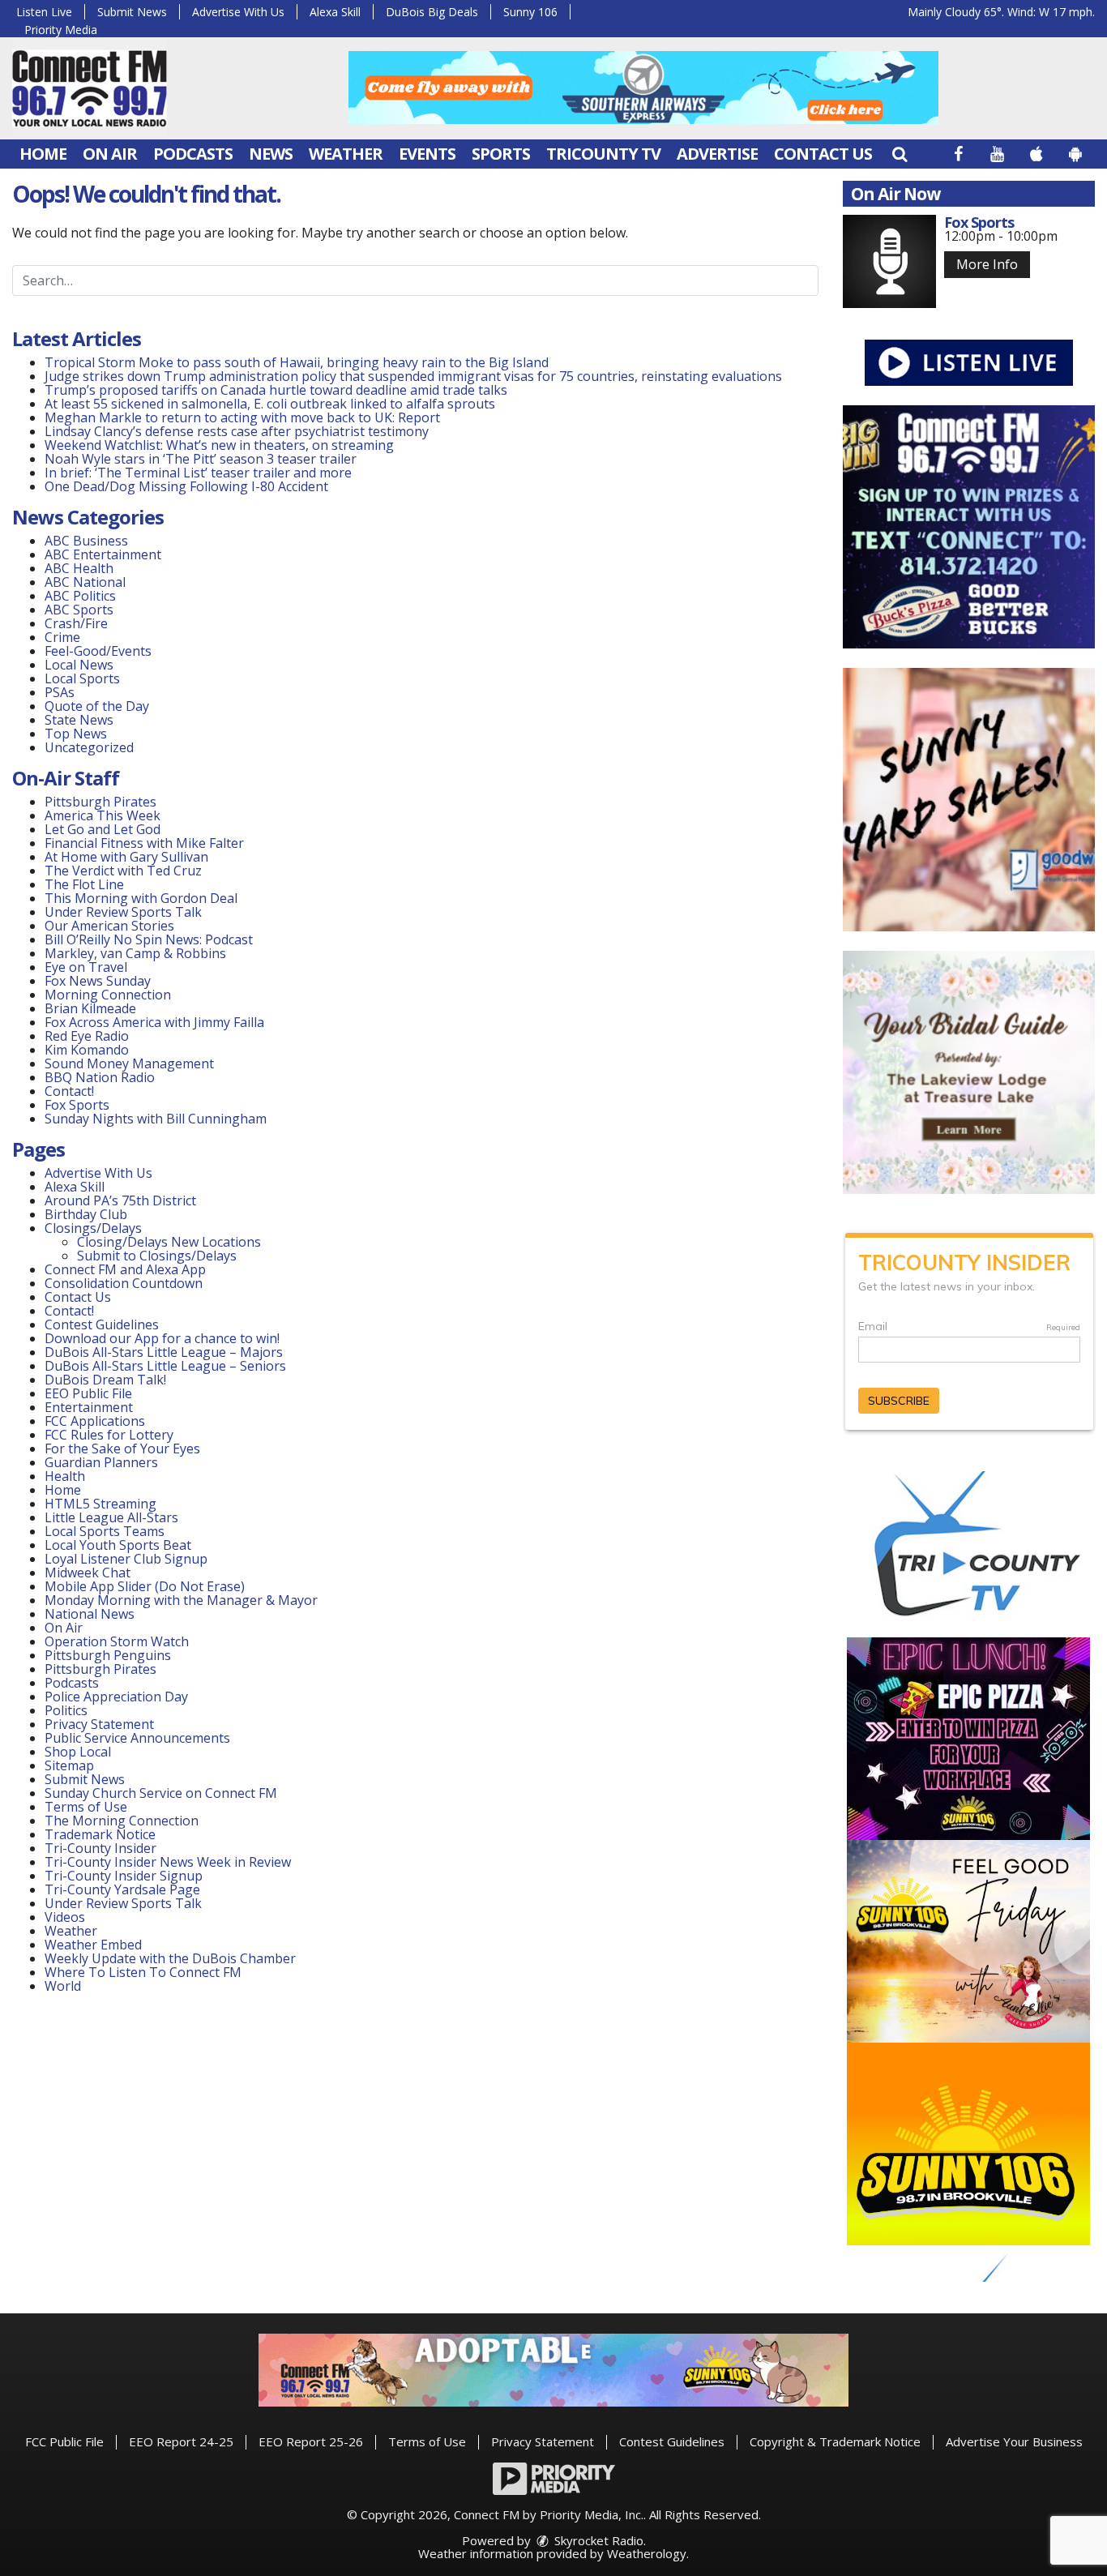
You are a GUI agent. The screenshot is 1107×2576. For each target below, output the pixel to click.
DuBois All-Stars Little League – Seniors (165, 1366)
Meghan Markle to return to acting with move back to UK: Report (242, 417)
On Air (110, 154)
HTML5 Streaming (100, 1504)
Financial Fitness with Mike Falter (144, 843)
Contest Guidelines (102, 1324)
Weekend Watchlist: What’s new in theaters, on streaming (219, 445)
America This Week (103, 815)
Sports (501, 154)
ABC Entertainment (103, 554)
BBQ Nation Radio (100, 1077)
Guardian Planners (101, 1462)
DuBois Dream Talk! (105, 1380)
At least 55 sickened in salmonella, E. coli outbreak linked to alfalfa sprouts (270, 404)
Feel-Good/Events (98, 651)
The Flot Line (84, 884)
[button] (900, 154)
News (271, 154)
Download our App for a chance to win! (162, 1338)
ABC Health (79, 568)
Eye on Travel (86, 967)
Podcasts (193, 154)
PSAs (60, 692)
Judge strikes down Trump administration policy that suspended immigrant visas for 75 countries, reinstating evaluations (413, 376)
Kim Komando (87, 1050)
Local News (79, 665)
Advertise (717, 154)
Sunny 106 (530, 12)
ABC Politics (80, 596)
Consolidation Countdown (124, 1283)
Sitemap (69, 1765)
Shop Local (78, 1752)
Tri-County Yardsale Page (122, 1889)
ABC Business (86, 541)
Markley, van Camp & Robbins (135, 953)
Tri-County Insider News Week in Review (168, 1862)
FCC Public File (64, 2441)
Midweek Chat (88, 1573)
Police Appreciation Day (116, 1697)
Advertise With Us (238, 12)
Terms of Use (86, 1807)
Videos (65, 1917)
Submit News (132, 12)
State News (79, 720)
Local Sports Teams (105, 1531)
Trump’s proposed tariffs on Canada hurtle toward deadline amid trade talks (276, 390)
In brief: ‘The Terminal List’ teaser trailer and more (198, 473)
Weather (346, 154)
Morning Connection (108, 995)
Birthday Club (86, 1214)
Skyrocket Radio (597, 2540)
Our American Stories (109, 926)
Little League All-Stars (111, 1517)
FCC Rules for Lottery (109, 1435)
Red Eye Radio (87, 1036)
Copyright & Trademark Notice (835, 2441)
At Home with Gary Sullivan (126, 857)
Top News (76, 734)
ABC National (85, 582)
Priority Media (61, 30)
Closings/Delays (93, 1228)
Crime (62, 637)
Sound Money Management (129, 1063)
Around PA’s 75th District (120, 1200)
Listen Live (44, 12)
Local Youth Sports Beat (118, 1545)
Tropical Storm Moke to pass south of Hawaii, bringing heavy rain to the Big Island (297, 362)
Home (43, 154)
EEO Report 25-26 (311, 2441)
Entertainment (89, 1407)
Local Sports (82, 678)
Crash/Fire (76, 623)
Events (427, 154)
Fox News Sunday (98, 981)
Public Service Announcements (137, 1738)
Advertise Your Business (1014, 2441)
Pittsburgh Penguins (108, 1655)
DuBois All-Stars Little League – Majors (164, 1352)
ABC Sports (79, 610)
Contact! (69, 1091)
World (63, 1986)
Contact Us (823, 154)
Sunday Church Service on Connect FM (161, 1793)
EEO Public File (88, 1393)
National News (90, 1614)
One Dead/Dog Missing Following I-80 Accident (188, 486)
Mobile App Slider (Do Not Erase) (145, 1586)
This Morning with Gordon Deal (141, 898)
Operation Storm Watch (117, 1641)
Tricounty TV (603, 154)
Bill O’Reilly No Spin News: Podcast (149, 939)
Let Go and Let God (103, 829)
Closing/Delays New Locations (169, 1242)
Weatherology (647, 2553)
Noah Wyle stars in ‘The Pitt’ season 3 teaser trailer (201, 459)
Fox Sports (77, 1105)
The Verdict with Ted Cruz (123, 871)
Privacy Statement (99, 1724)
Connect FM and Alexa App (125, 1269)
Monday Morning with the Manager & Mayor (181, 1600)
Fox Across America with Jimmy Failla (154, 1022)
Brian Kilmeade (90, 1008)
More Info (987, 264)
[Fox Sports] (889, 261)
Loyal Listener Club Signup (126, 1559)
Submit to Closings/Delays (157, 1256)
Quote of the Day (97, 706)
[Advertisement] (643, 88)
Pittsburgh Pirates (100, 802)
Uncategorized (89, 747)
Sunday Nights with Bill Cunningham (156, 1119)
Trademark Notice (100, 1834)
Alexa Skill (335, 12)
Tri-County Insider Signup (124, 1876)
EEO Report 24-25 (181, 2441)
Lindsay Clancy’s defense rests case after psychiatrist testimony (237, 431)
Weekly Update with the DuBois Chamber (170, 1958)
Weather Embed (93, 1945)
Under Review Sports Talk (123, 912)
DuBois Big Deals (432, 12)
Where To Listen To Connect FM (143, 1972)
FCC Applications (95, 1421)
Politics (66, 1710)
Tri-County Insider (100, 1848)
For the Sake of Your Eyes (122, 1448)
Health (65, 1476)
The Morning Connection (122, 1821)
